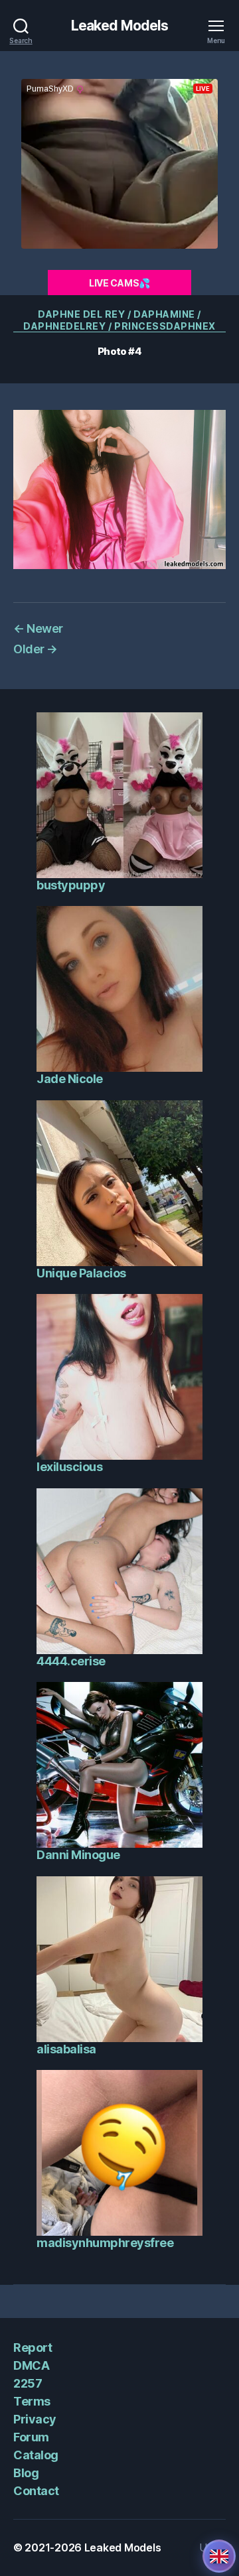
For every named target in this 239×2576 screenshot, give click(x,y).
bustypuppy (71, 885)
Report (33, 2348)
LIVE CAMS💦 (119, 283)
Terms (32, 2401)
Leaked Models (120, 26)
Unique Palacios (81, 1273)
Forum (31, 2437)
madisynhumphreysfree (105, 2243)
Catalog (36, 2455)
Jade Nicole (70, 1079)
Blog (26, 2473)
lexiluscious (69, 1467)
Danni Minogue (78, 1855)
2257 (28, 2383)
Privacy (35, 2419)
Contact (36, 2491)
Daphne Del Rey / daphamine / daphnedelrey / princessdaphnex (119, 320)
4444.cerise (71, 1661)
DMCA (31, 2365)
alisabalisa (66, 2049)
